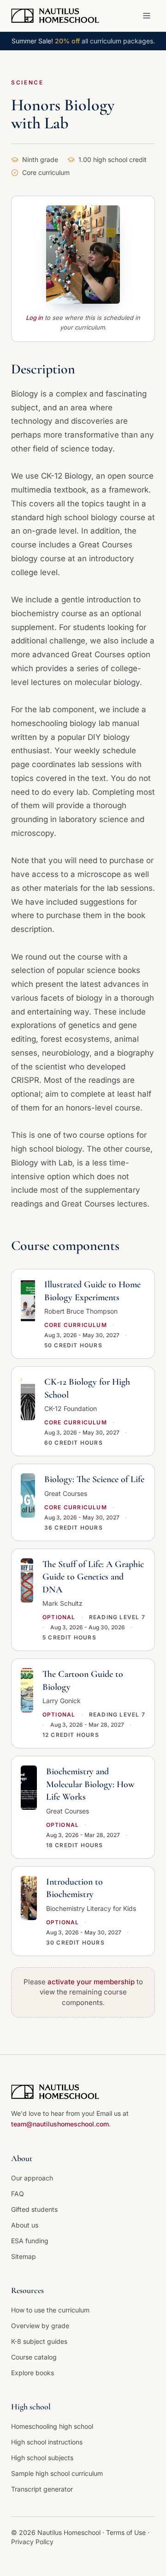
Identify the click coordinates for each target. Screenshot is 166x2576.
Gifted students (34, 2209)
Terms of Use (127, 2532)
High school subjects (42, 2458)
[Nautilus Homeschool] (55, 16)
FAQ (18, 2194)
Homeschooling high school (52, 2426)
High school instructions (47, 2442)
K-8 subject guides (39, 2341)
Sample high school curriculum (57, 2473)
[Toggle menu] (147, 16)
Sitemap (24, 2256)
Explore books (33, 2373)
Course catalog (34, 2357)
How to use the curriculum (50, 2310)
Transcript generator (42, 2489)
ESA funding (30, 2241)
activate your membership (91, 1982)
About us (25, 2225)
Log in (34, 318)
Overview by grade (40, 2326)
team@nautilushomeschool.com (60, 2124)
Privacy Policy (32, 2542)
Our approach (32, 2178)
